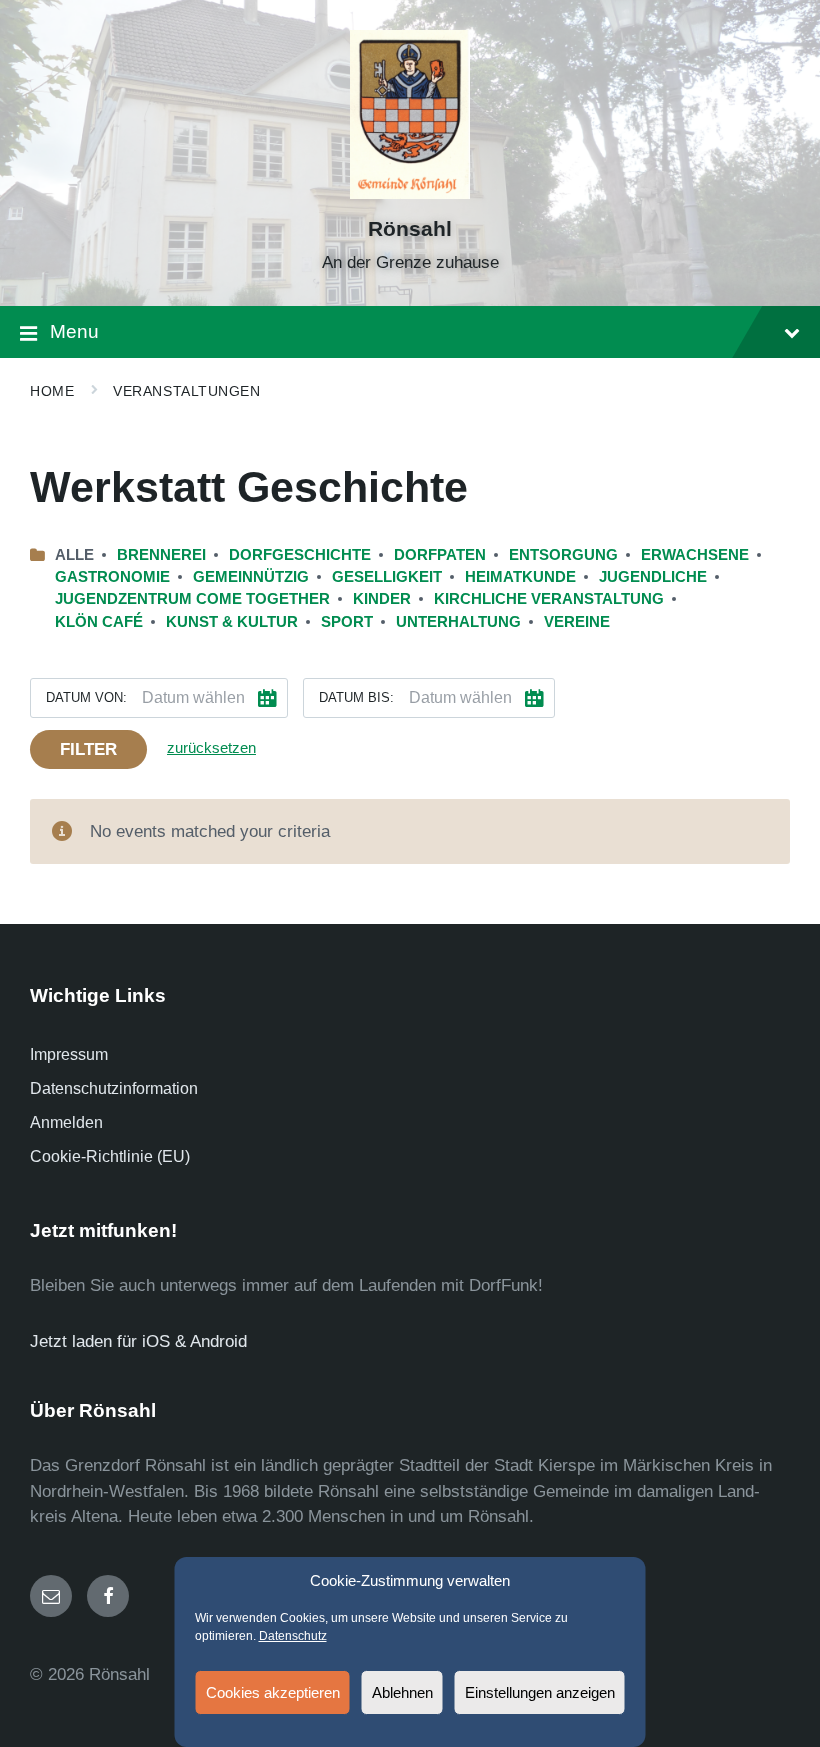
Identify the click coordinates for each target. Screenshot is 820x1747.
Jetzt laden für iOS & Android (138, 1341)
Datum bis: (356, 697)
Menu (74, 331)
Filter (88, 749)
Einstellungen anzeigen (540, 1692)
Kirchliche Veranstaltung (549, 599)
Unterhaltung (458, 622)
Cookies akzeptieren (273, 1692)
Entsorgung (563, 555)
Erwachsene (695, 555)
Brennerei (161, 555)
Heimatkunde (520, 577)
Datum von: (86, 697)
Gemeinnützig (251, 577)
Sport (347, 622)
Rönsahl (410, 229)
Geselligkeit (387, 577)
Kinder (382, 599)
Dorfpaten (440, 555)
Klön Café (99, 622)
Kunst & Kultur (232, 622)
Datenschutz (293, 1636)
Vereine (577, 622)
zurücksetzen (211, 748)
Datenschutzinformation (114, 1088)
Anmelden (66, 1122)
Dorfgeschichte (300, 555)
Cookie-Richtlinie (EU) (110, 1156)
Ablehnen (402, 1692)
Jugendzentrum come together (192, 599)
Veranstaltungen (186, 391)
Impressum (69, 1054)
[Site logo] (410, 193)
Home (52, 391)
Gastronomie (112, 577)
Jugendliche (653, 577)
